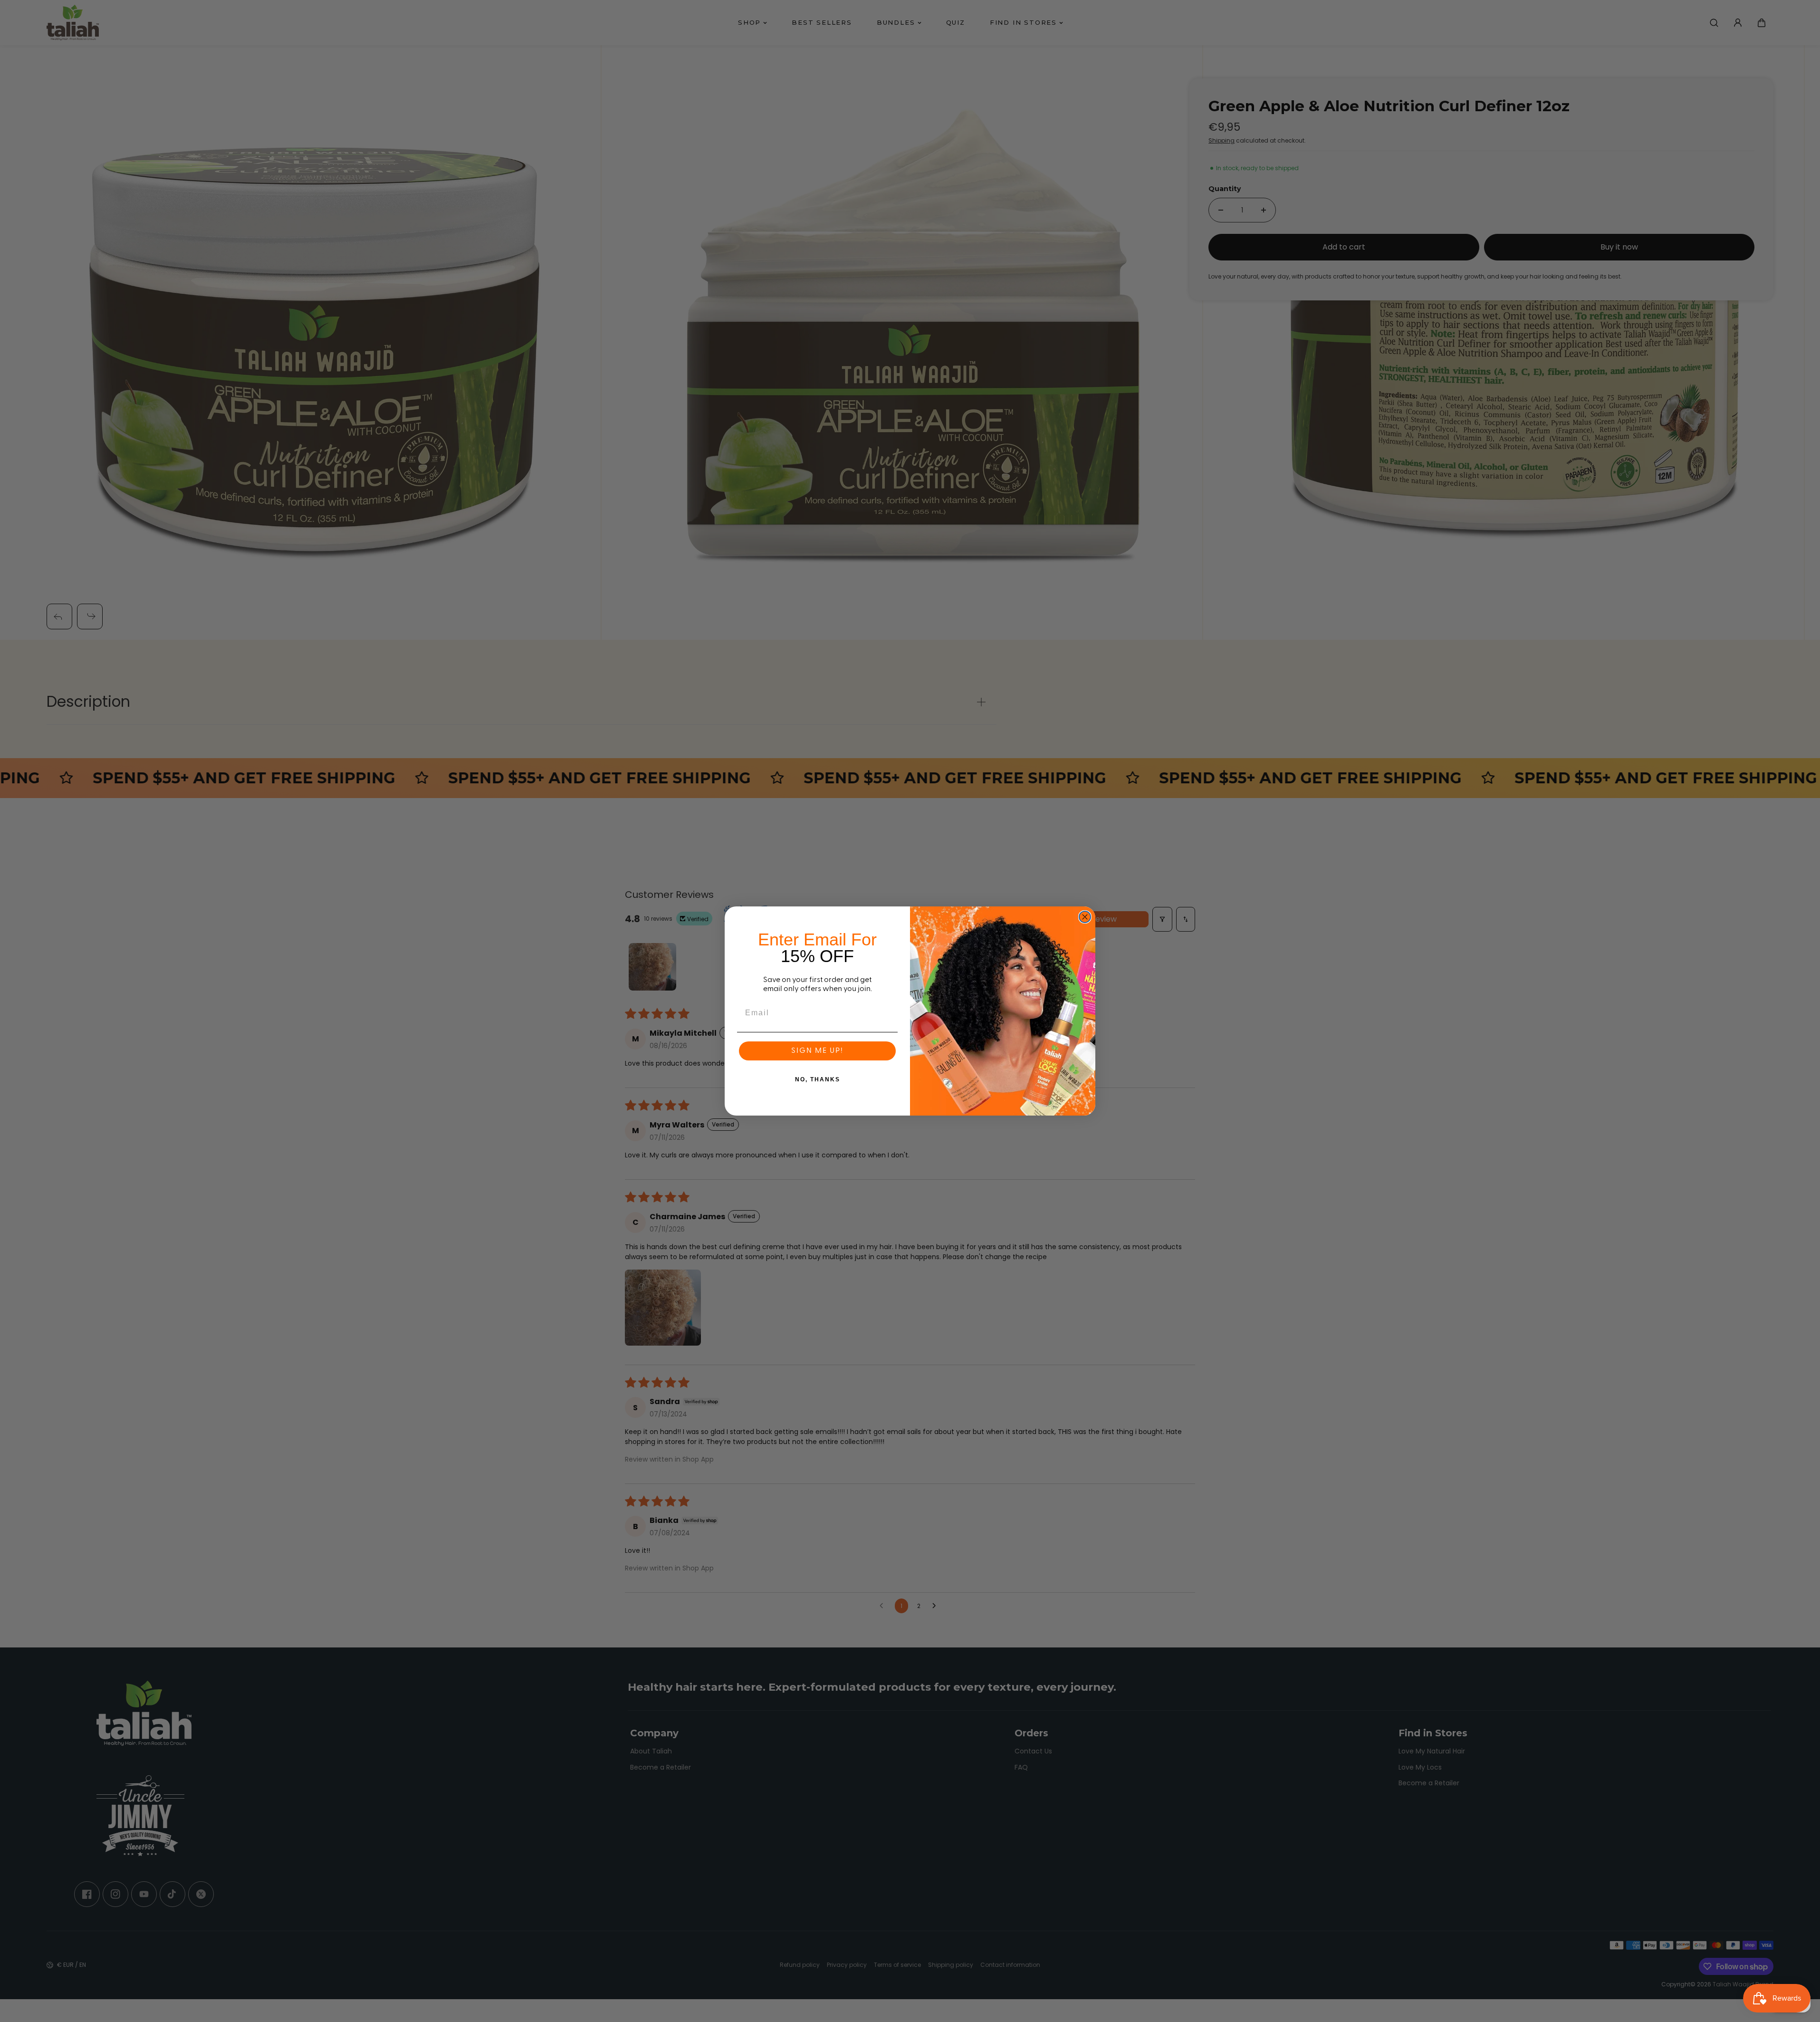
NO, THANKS (818, 1079)
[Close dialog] (1085, 917)
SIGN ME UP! (817, 1051)
